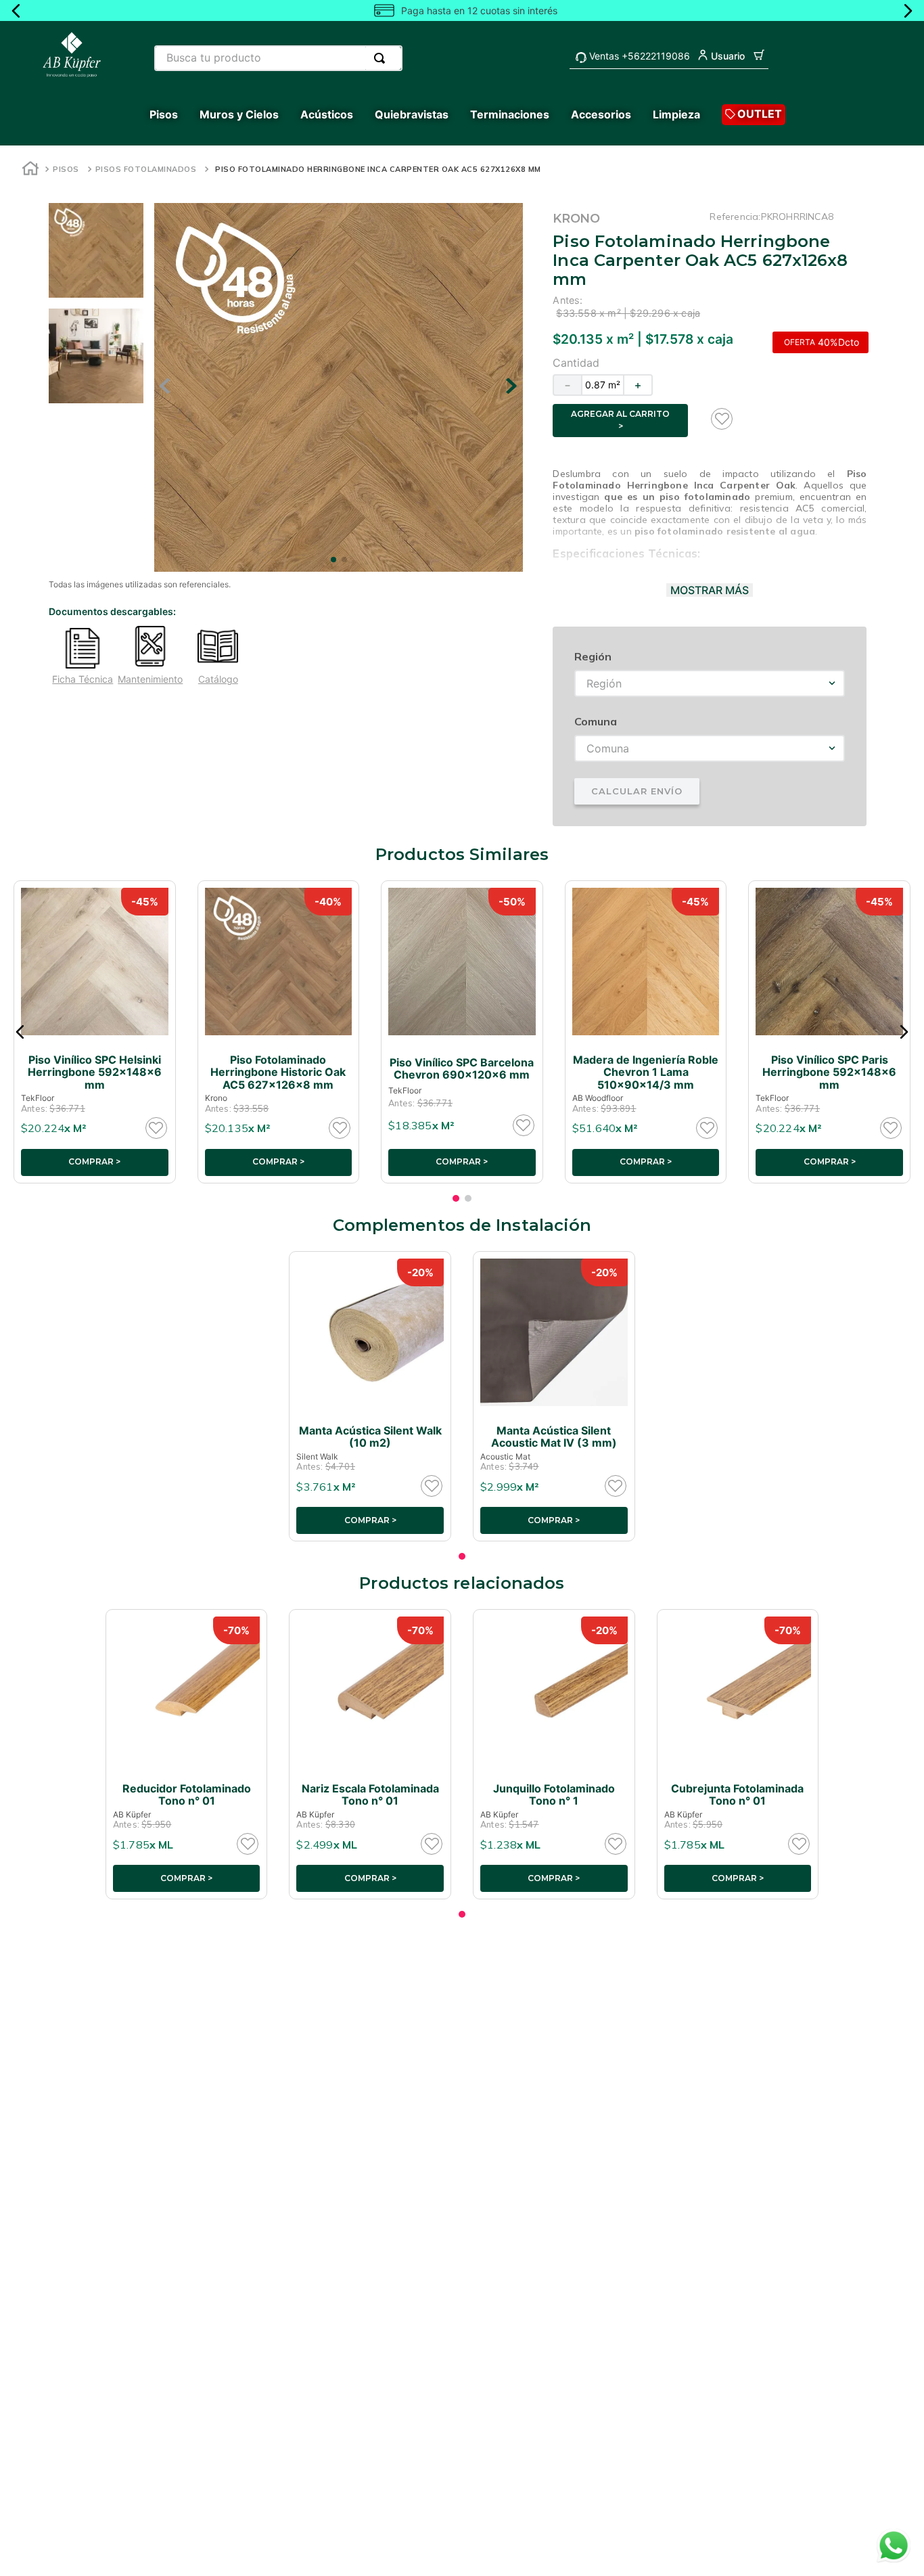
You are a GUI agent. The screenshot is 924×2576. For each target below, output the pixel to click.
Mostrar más (710, 590)
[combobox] (278, 58)
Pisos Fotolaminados (146, 169)
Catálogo (218, 679)
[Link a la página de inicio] (30, 170)
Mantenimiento (150, 679)
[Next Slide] (908, 11)
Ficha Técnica (83, 679)
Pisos (66, 169)
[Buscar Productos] (382, 58)
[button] (20, 1032)
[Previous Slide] (16, 11)
